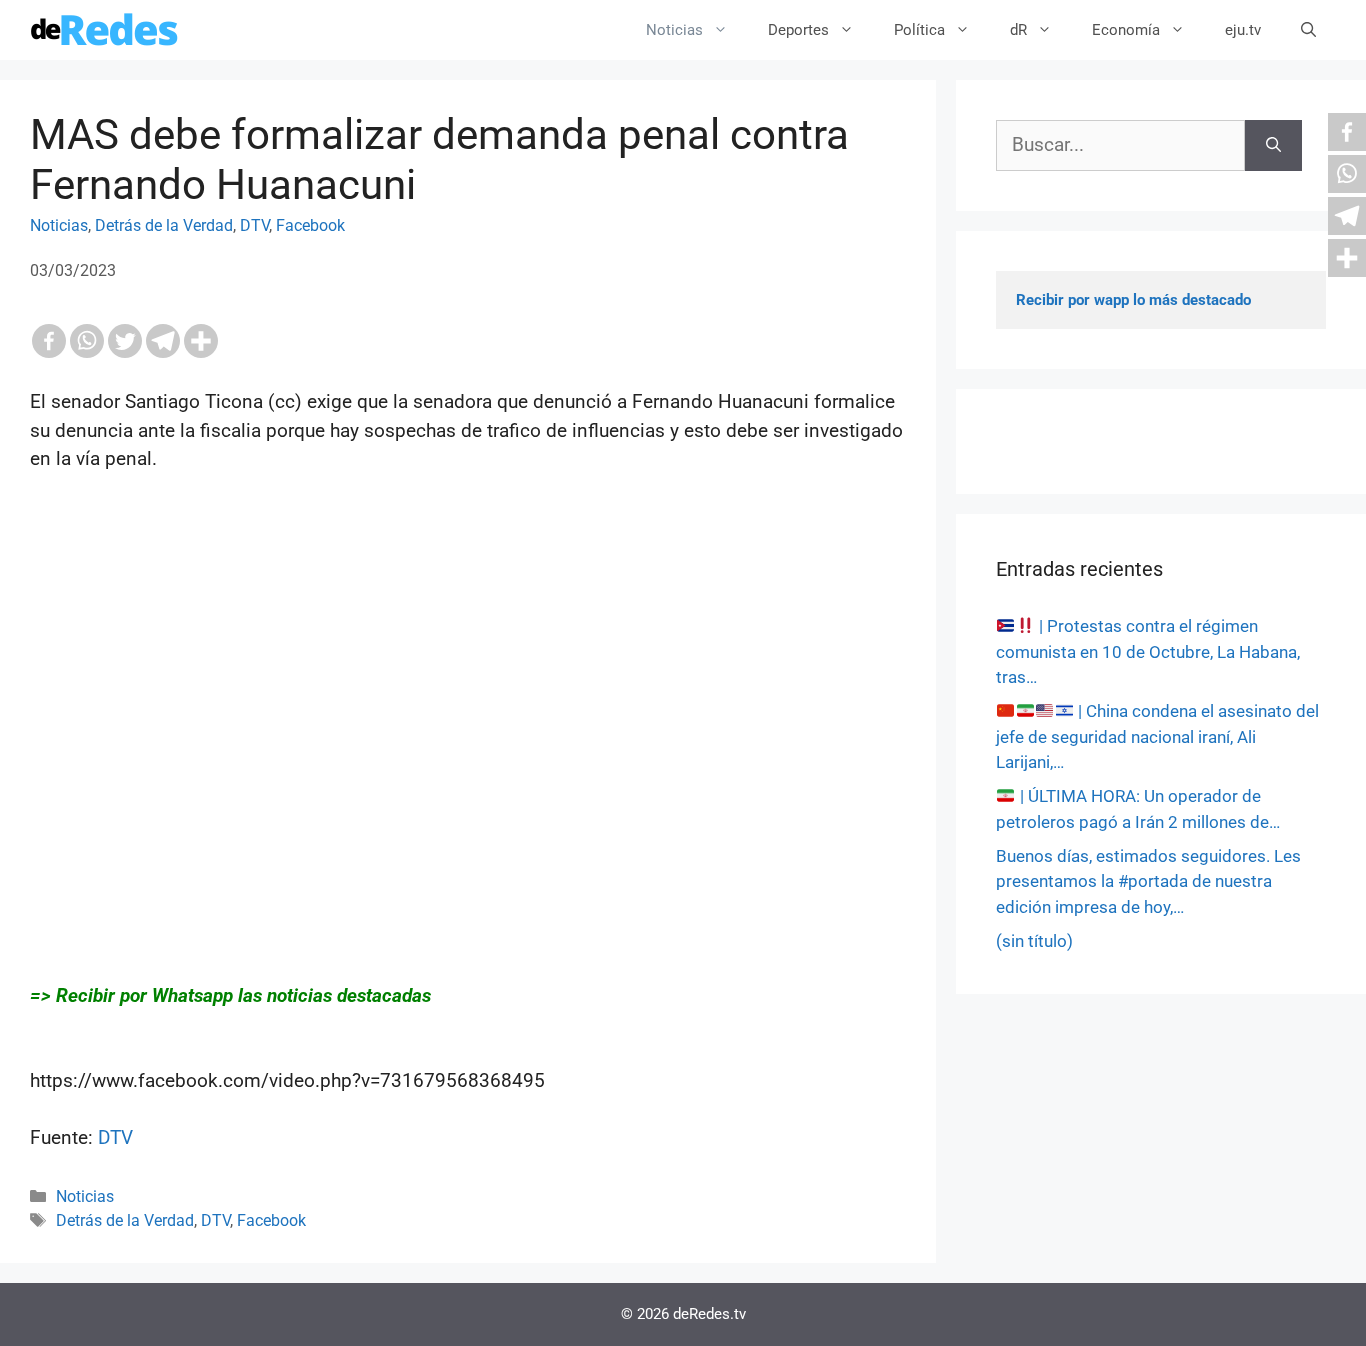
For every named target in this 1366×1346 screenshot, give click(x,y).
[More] (201, 341)
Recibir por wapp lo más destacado (1133, 300)
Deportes (798, 30)
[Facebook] (49, 341)
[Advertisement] (468, 699)
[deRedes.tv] (105, 30)
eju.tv (1243, 30)
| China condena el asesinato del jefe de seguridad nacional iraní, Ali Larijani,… (1157, 736)
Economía (1126, 30)
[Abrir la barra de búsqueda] (1308, 30)
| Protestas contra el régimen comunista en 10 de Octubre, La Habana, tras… (1148, 651)
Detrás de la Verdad (164, 225)
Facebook (310, 225)
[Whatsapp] (87, 341)
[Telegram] (163, 341)
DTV (254, 225)
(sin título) (1034, 941)
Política (919, 30)
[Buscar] (1273, 145)
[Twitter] (125, 341)
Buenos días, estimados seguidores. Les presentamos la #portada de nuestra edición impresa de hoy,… (1148, 881)
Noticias (674, 30)
